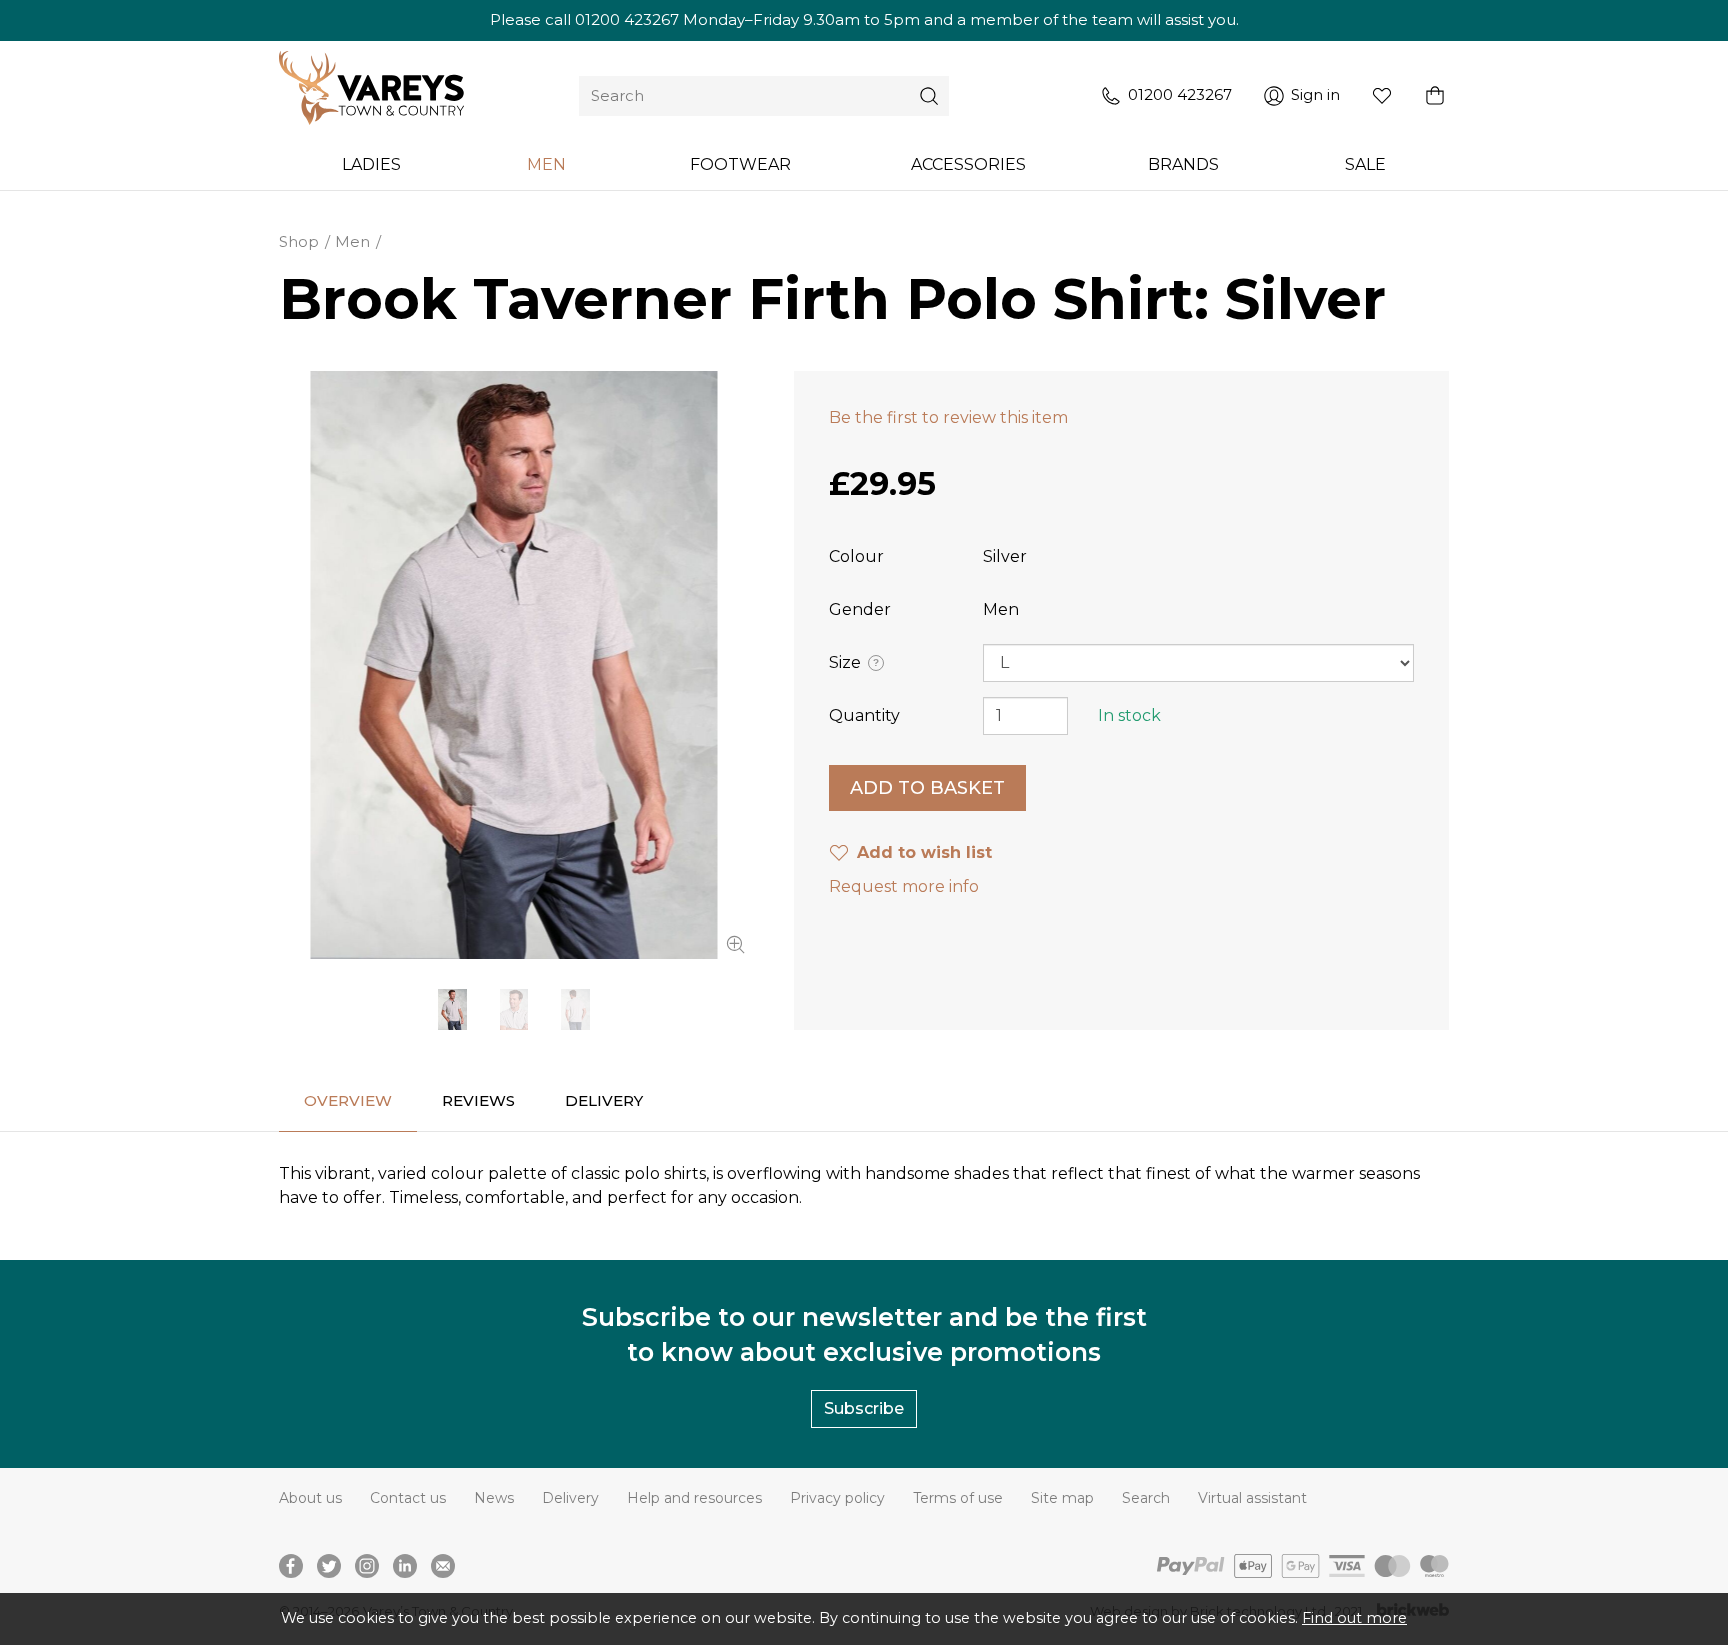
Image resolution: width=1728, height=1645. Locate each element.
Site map (1062, 1498)
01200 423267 (627, 19)
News (494, 1498)
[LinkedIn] (405, 1566)
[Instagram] (367, 1566)
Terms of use (958, 1498)
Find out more (1354, 1618)
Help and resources (694, 1498)
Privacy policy (837, 1498)
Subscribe (864, 1408)
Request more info (904, 886)
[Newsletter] (443, 1566)
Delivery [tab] (604, 1100)
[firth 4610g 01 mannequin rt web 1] (514, 665)
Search (1146, 1498)
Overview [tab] (348, 1100)
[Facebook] (291, 1566)
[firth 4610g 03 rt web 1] (513, 1009)
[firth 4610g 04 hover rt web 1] (575, 1009)
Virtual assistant (1252, 1498)
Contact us (408, 1498)
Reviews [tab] (478, 1100)
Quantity (864, 715)
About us (310, 1498)
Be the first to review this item (948, 417)
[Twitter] (329, 1566)
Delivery (570, 1498)
